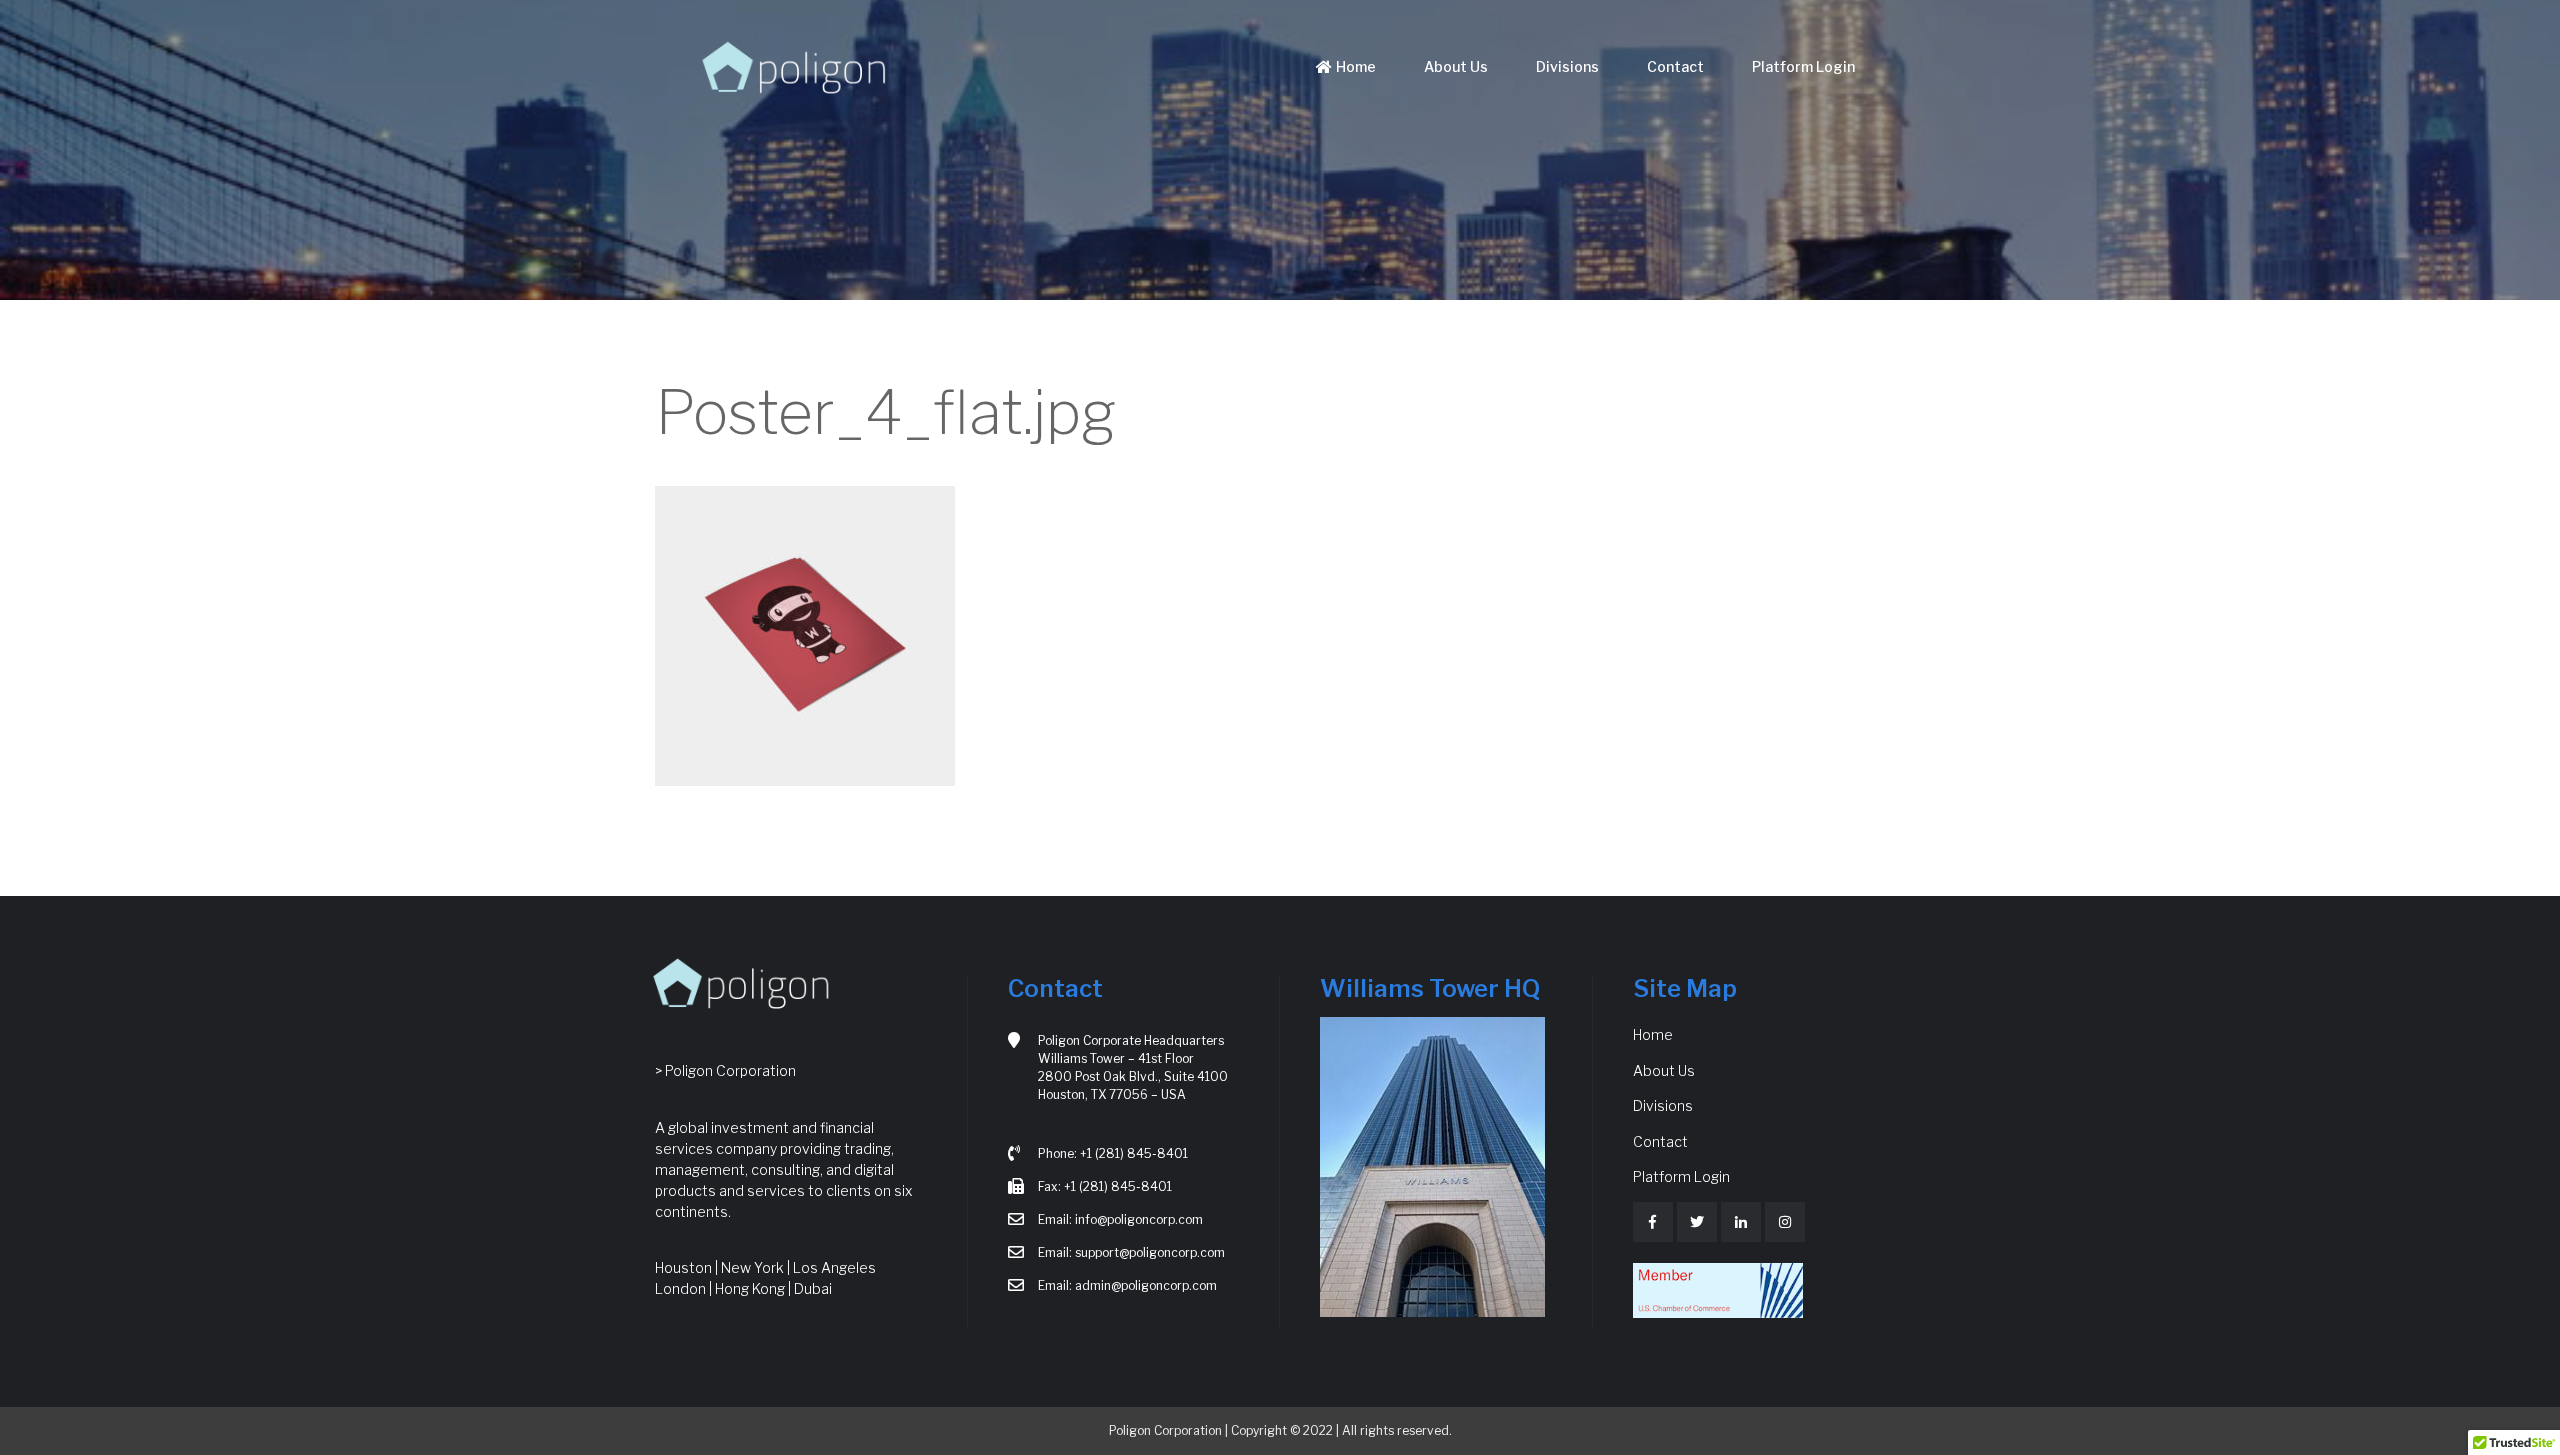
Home (1356, 66)
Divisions (1567, 66)
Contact (1675, 66)
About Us (1456, 66)
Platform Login (1803, 66)
